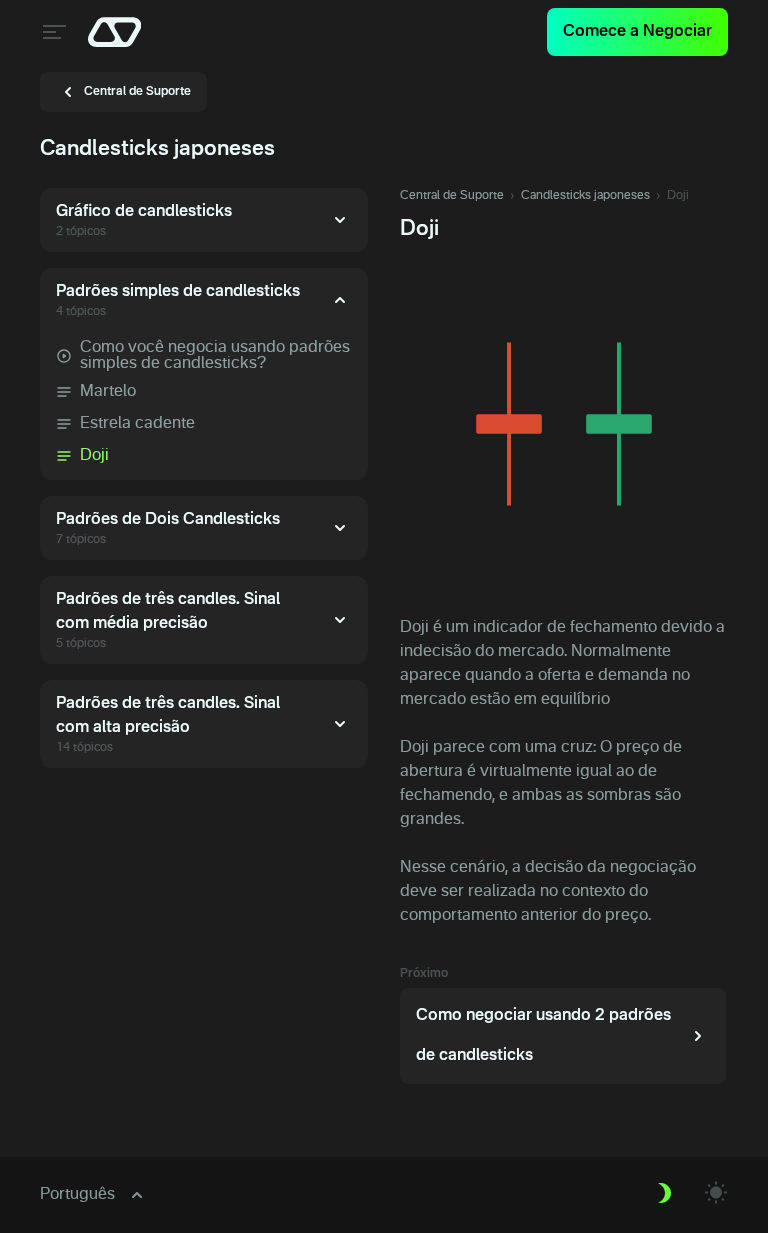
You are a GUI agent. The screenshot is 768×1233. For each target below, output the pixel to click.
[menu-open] (52, 32)
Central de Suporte (452, 196)
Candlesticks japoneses (585, 196)
